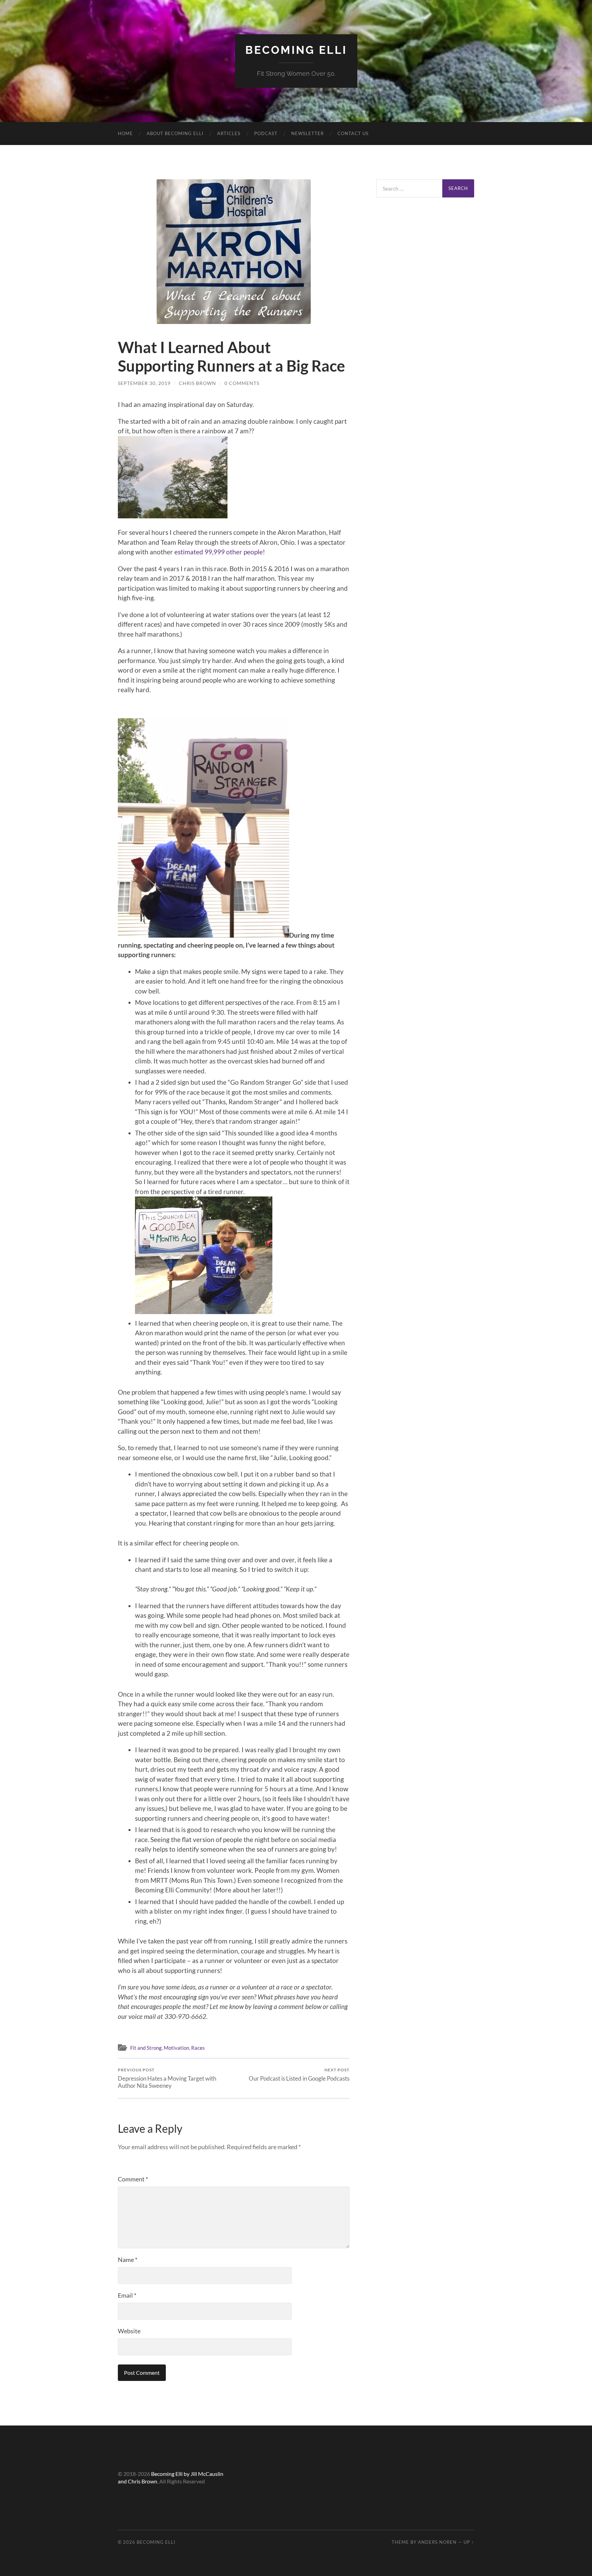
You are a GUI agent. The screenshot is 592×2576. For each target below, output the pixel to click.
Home (125, 133)
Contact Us (353, 133)
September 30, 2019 (144, 383)
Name (128, 2260)
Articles (229, 133)
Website (129, 2331)
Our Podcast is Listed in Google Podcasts (299, 2075)
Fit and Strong (146, 2048)
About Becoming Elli (175, 133)
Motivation (176, 2048)
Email (127, 2295)
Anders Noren (437, 2542)
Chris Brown (198, 383)
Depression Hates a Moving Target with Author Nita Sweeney (167, 2078)
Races (198, 2048)
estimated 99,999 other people (218, 552)
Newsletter (307, 133)
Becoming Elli (296, 50)
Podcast (266, 133)
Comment (133, 2179)
